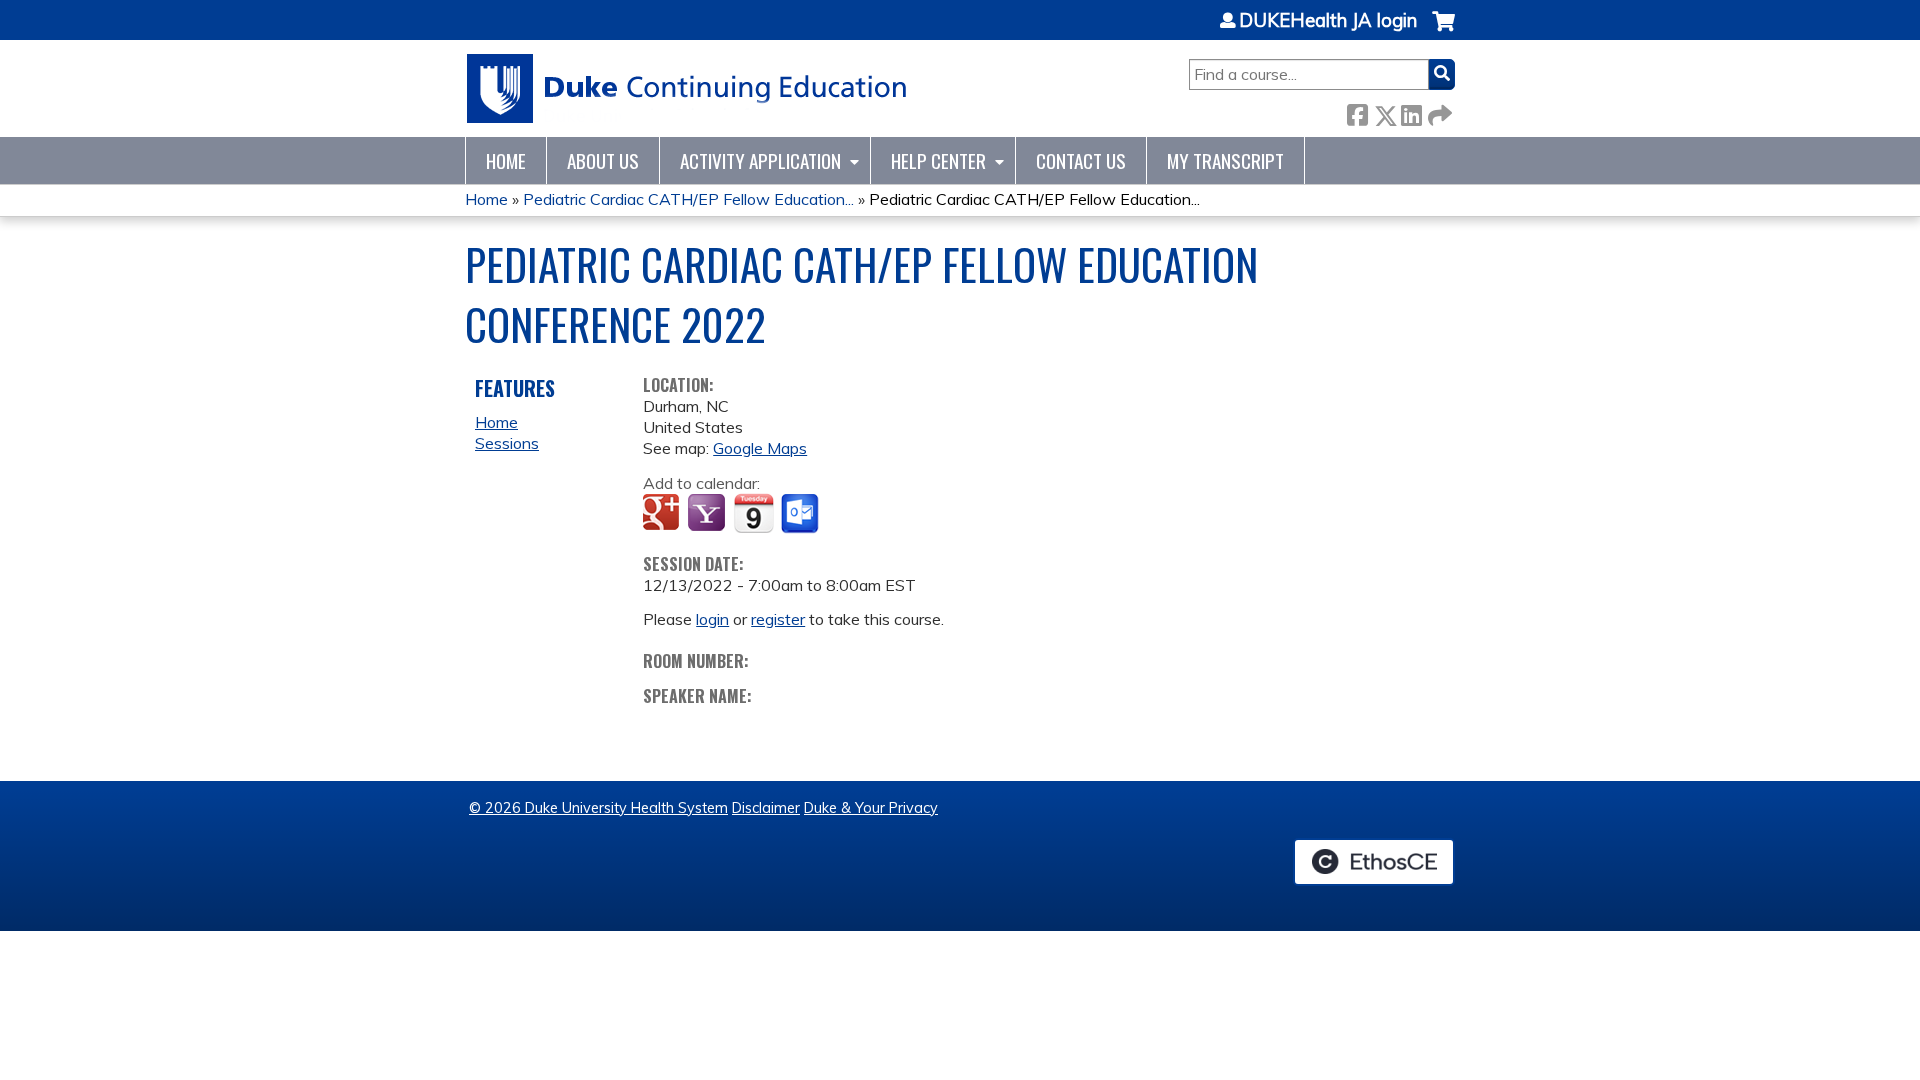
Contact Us (1081, 160)
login (712, 619)
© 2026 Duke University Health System (598, 808)
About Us (603, 160)
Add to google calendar (663, 514)
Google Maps (760, 448)
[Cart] (1443, 31)
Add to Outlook (801, 514)
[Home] (687, 88)
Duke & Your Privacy (871, 808)
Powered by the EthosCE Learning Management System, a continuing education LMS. (1374, 862)
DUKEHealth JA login (1328, 21)
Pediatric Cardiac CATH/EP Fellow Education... (688, 199)
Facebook (1357, 111)
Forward (1438, 111)
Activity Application (760, 160)
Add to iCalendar (753, 513)
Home (506, 160)
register (778, 619)
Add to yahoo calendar (708, 514)
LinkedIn (1411, 111)
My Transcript (1225, 160)
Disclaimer (766, 808)
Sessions (507, 443)
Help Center (938, 160)
